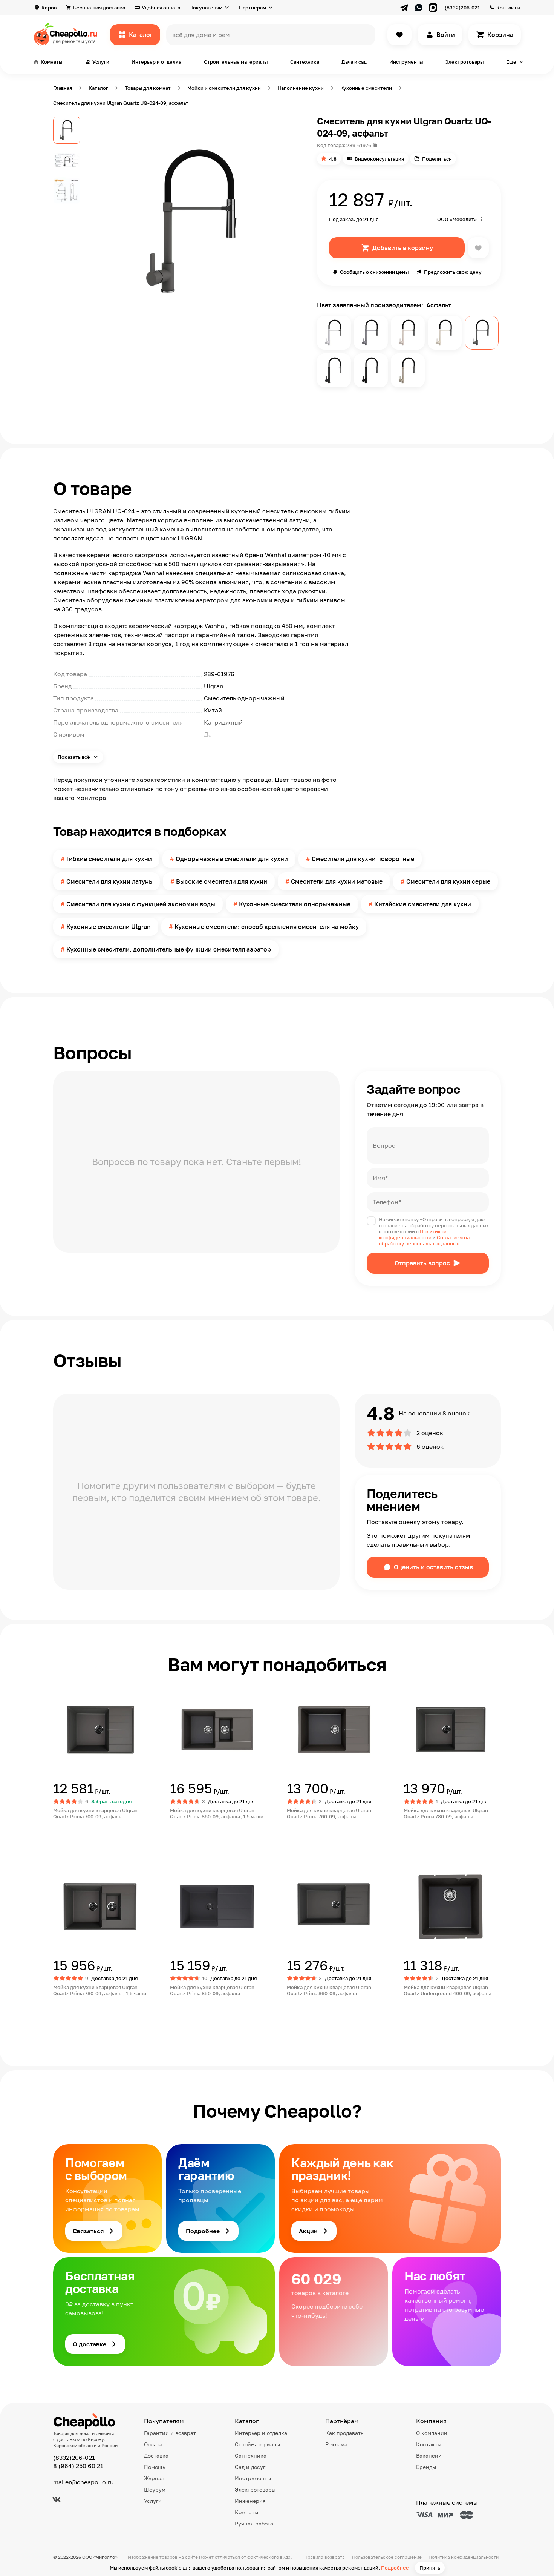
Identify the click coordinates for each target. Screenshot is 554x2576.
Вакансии (429, 2455)
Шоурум (155, 2489)
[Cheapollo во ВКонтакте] (57, 2499)
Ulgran (214, 686)
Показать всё (74, 757)
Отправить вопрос (422, 1263)
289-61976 (359, 145)
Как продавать (344, 2433)
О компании (432, 2433)
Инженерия (250, 2501)
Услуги (153, 2501)
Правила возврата (324, 2557)
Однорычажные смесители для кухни (232, 859)
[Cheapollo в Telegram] (404, 8)
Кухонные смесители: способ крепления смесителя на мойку (267, 927)
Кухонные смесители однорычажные (295, 904)
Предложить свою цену (453, 272)
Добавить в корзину (403, 248)
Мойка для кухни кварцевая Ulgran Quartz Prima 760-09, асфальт (329, 1813)
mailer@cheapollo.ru (83, 2482)
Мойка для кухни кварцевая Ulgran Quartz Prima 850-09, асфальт (212, 1990)
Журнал (154, 2478)
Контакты (508, 8)
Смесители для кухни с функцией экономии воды (141, 904)
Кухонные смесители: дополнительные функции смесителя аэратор (169, 949)
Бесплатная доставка (99, 8)
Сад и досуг (250, 2467)
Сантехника (305, 62)
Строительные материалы (236, 62)
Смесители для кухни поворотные (363, 859)
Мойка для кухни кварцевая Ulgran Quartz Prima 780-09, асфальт (446, 1813)
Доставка (156, 2455)
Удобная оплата (161, 8)
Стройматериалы (257, 2444)
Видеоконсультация (379, 159)
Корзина (500, 35)
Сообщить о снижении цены (374, 272)
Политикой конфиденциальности (413, 1234)
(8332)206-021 (462, 8)
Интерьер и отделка (156, 62)
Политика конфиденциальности (464, 2557)
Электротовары (464, 62)
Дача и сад (354, 62)
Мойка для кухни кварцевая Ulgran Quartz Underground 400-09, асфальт (448, 1990)
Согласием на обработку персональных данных (424, 1240)
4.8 (333, 159)
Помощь (155, 2467)
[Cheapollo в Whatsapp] (419, 8)
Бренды (426, 2467)
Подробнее (395, 2568)
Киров (49, 8)
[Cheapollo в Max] (433, 8)
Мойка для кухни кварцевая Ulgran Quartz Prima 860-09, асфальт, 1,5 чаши (217, 1813)
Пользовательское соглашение (387, 2557)
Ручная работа (254, 2523)
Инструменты (406, 62)
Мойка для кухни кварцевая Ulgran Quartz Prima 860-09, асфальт (329, 1990)
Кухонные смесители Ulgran (109, 927)
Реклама (336, 2444)
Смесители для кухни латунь (109, 881)
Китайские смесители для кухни (423, 904)
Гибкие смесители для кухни (109, 859)
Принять (430, 2568)
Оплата (153, 2444)
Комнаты (246, 2512)
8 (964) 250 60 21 (78, 2466)
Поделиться (437, 159)
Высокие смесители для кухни (222, 881)
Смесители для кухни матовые (337, 881)
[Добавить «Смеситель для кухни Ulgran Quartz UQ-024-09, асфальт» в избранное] (478, 248)
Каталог (141, 35)
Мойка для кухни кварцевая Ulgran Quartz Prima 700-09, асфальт (95, 1813)
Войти (446, 35)
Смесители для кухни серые (448, 881)
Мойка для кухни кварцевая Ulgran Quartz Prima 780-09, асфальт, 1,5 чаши (100, 1990)
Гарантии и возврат (170, 2433)
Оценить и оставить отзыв (433, 1567)
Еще (511, 62)
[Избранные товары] (399, 35)
